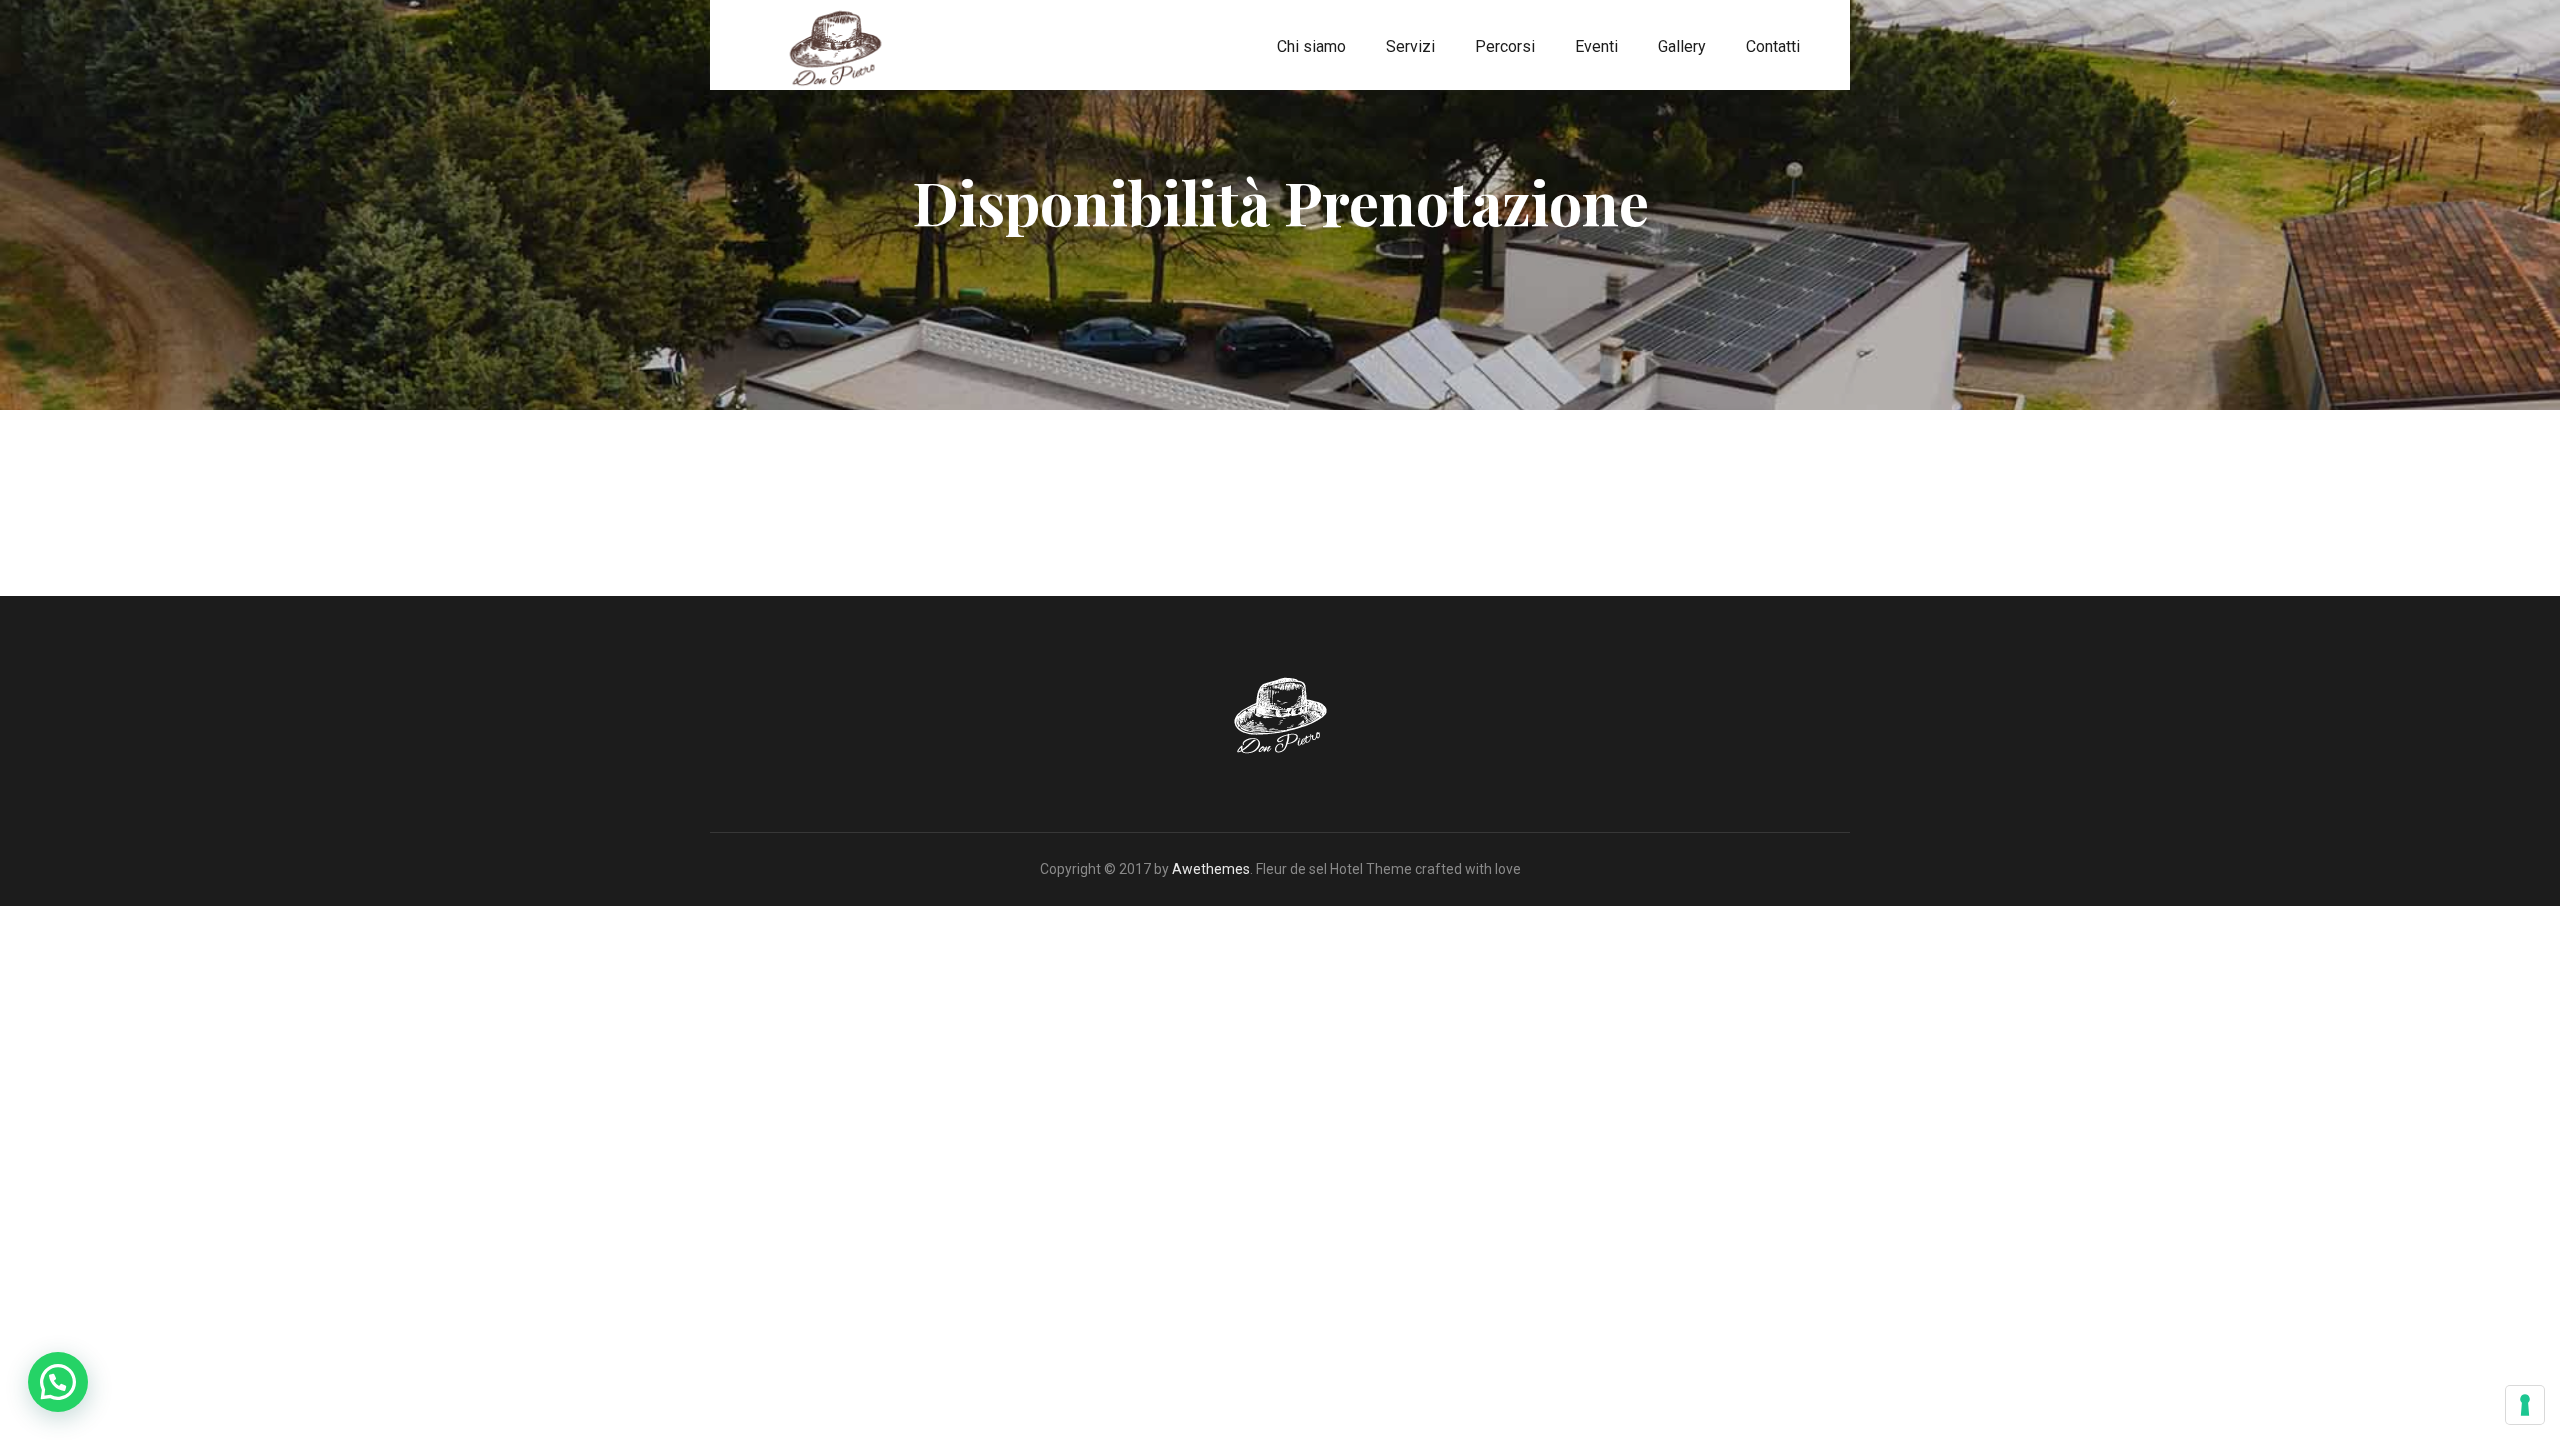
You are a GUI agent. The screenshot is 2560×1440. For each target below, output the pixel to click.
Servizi (1410, 46)
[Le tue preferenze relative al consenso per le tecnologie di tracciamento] (2525, 1405)
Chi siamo (1311, 46)
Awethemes (1211, 869)
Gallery (1682, 46)
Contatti (1773, 46)
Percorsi (1505, 46)
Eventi (1596, 46)
